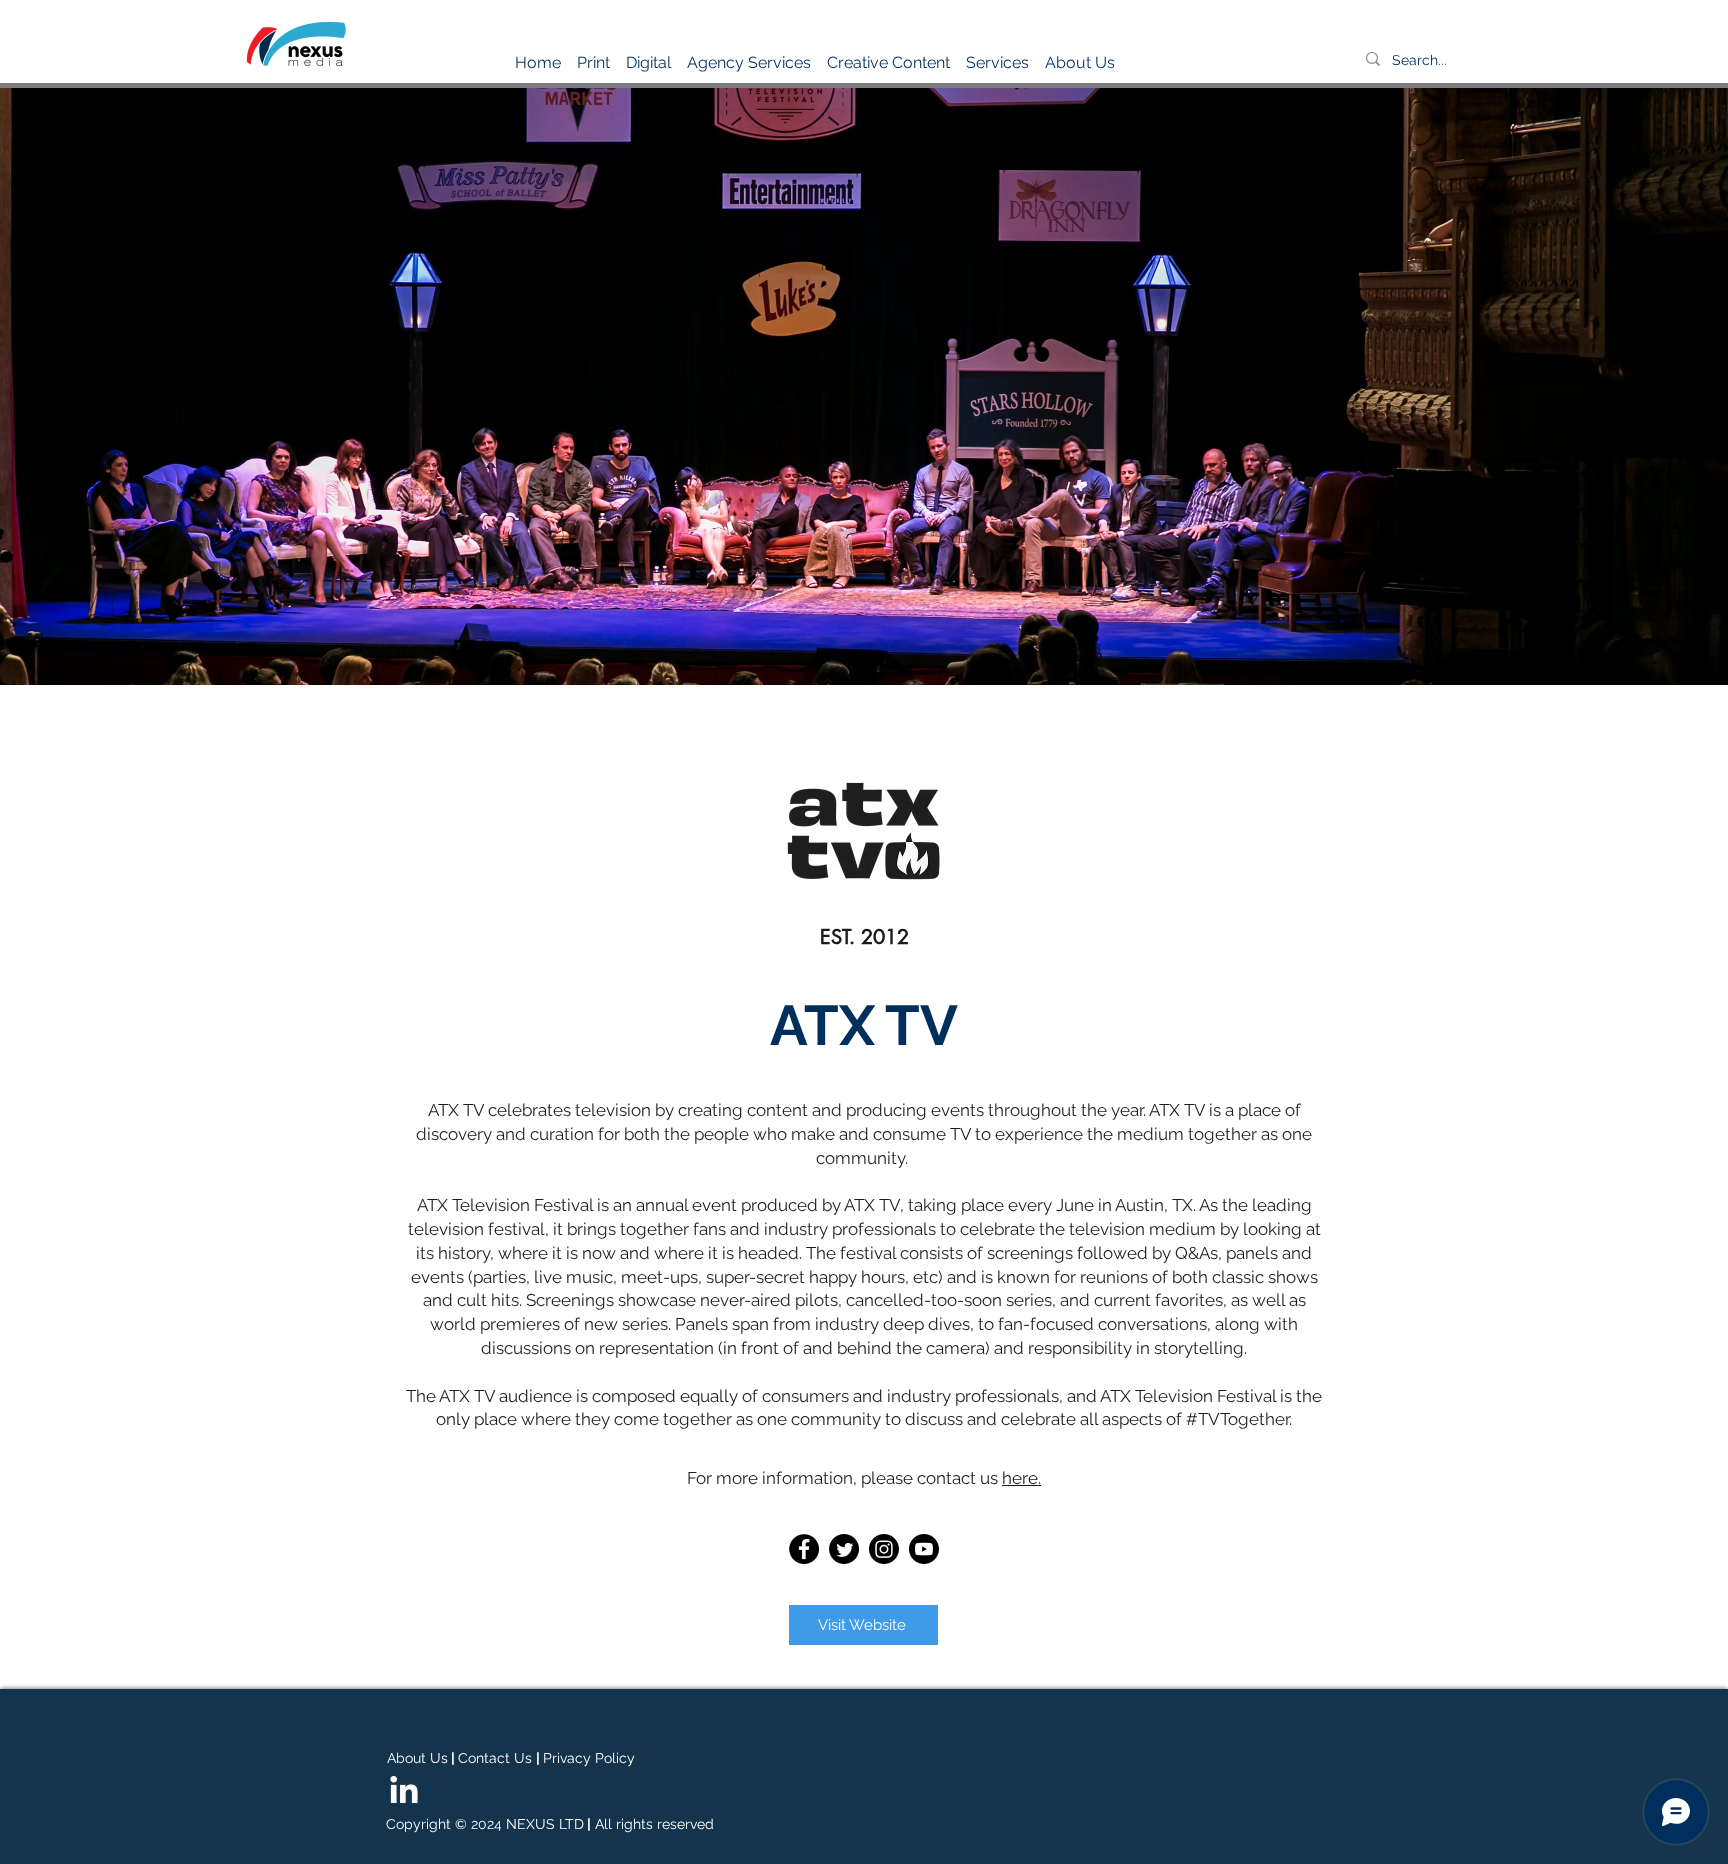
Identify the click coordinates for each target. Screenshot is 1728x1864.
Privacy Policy (589, 1758)
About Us (417, 1758)
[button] (593, 54)
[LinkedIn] (404, 1792)
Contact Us (495, 1758)
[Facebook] (804, 1549)
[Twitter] (844, 1549)
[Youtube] (924, 1549)
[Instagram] (884, 1549)
